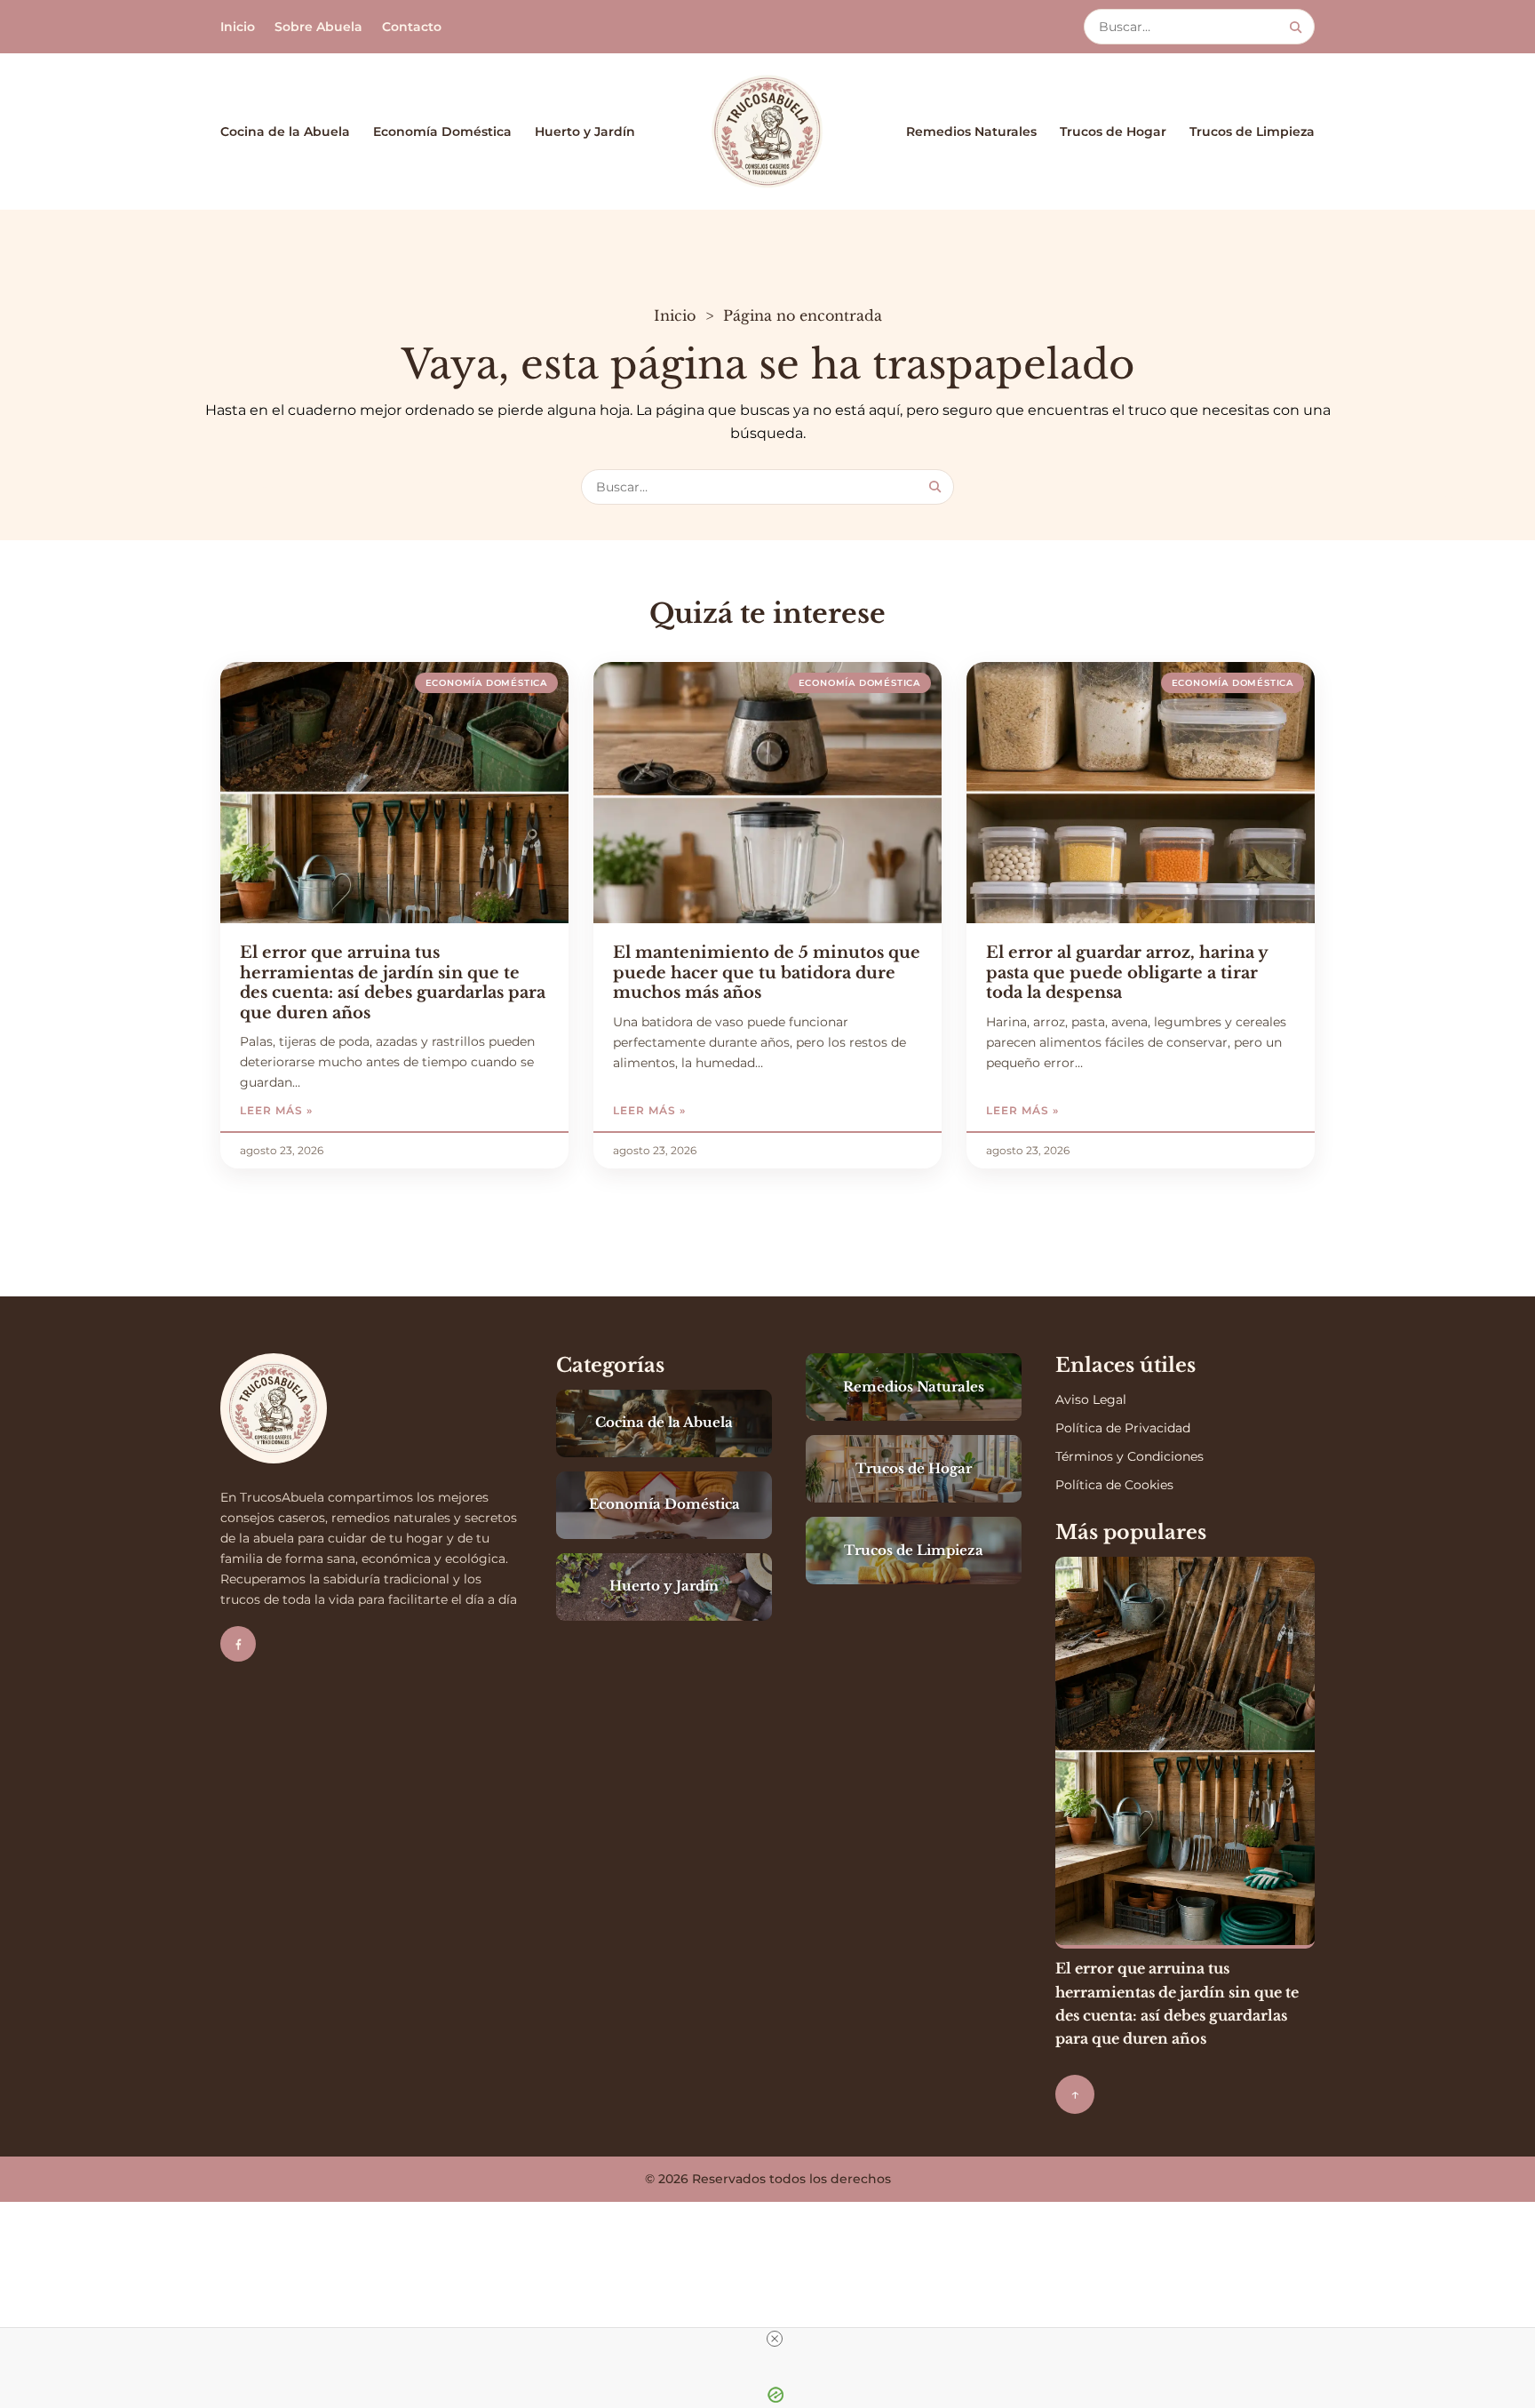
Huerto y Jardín (585, 132)
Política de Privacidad (1123, 1428)
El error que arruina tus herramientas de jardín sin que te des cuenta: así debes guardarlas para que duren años (393, 983)
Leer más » (326, 1110)
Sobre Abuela (318, 27)
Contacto (412, 27)
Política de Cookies (1114, 1485)
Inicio (238, 27)
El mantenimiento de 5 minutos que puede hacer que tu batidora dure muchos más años (767, 973)
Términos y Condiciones (1129, 1456)
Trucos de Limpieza (1252, 132)
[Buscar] (1296, 27)
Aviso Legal (1091, 1399)
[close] (775, 2339)
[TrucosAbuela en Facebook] (238, 1644)
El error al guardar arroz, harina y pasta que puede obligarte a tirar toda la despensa (1127, 973)
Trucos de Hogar (1113, 132)
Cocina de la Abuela (285, 132)
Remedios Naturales (971, 132)
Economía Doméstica (442, 132)
